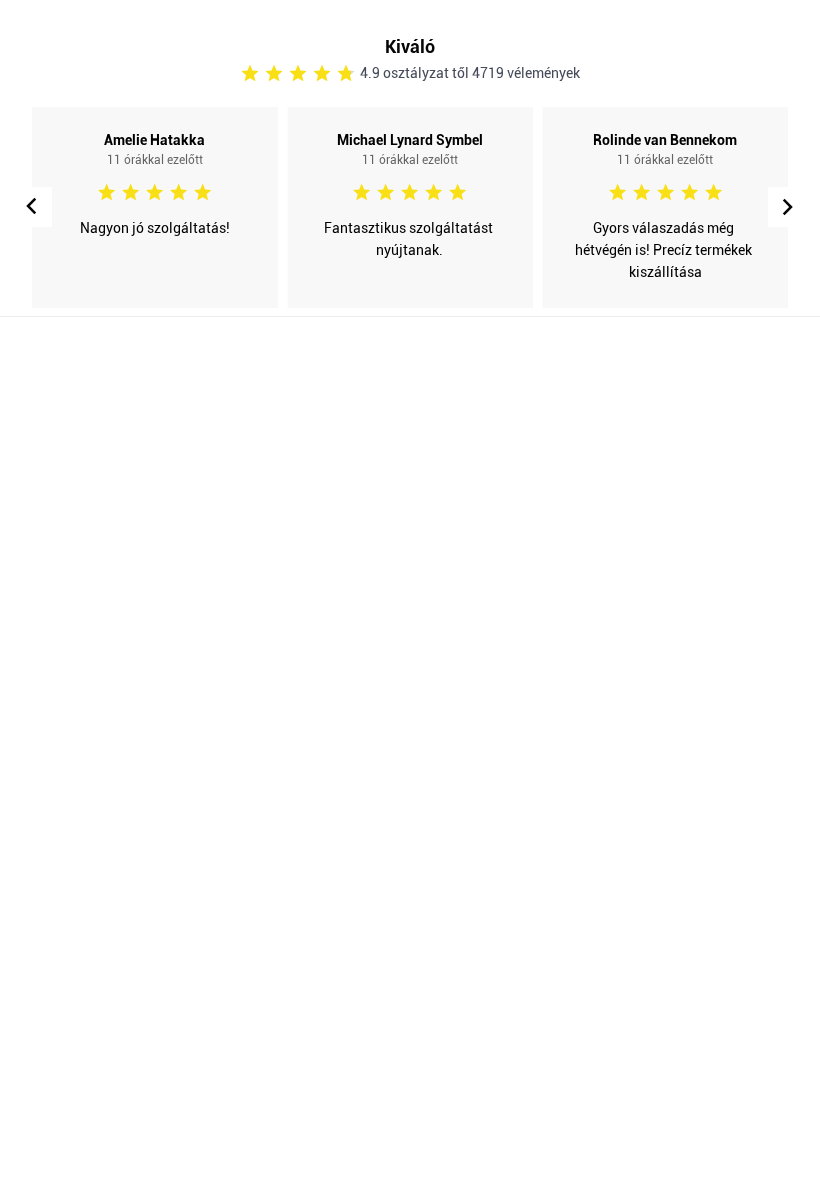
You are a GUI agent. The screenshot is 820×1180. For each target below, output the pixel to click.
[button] (788, 207)
